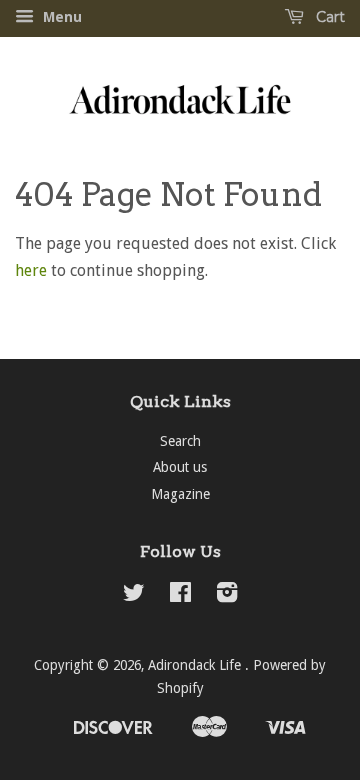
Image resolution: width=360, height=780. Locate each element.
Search (180, 441)
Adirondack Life (196, 665)
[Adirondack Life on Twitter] (134, 596)
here (31, 270)
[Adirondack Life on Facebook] (180, 596)
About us (180, 467)
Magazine (180, 494)
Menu (60, 17)
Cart (328, 17)
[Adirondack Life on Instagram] (227, 596)
